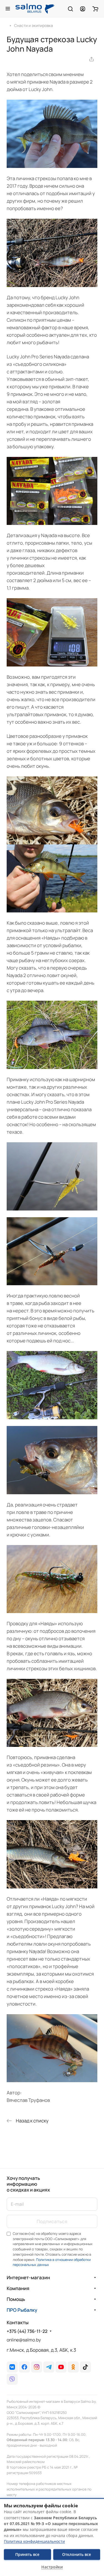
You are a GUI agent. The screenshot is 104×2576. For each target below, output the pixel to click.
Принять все (27, 2554)
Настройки (52, 2567)
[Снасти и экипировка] (10, 25)
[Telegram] (49, 2367)
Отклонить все (77, 2554)
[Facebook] (24, 2367)
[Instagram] (37, 2367)
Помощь (16, 2299)
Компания (18, 2288)
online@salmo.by (24, 2340)
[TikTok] (85, 2367)
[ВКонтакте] (12, 2367)
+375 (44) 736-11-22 (27, 2331)
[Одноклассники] (73, 2367)
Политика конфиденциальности (34, 2541)
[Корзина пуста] (95, 9)
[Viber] (12, 2379)
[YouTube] (61, 2367)
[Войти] (83, 9)
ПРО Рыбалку (22, 2310)
